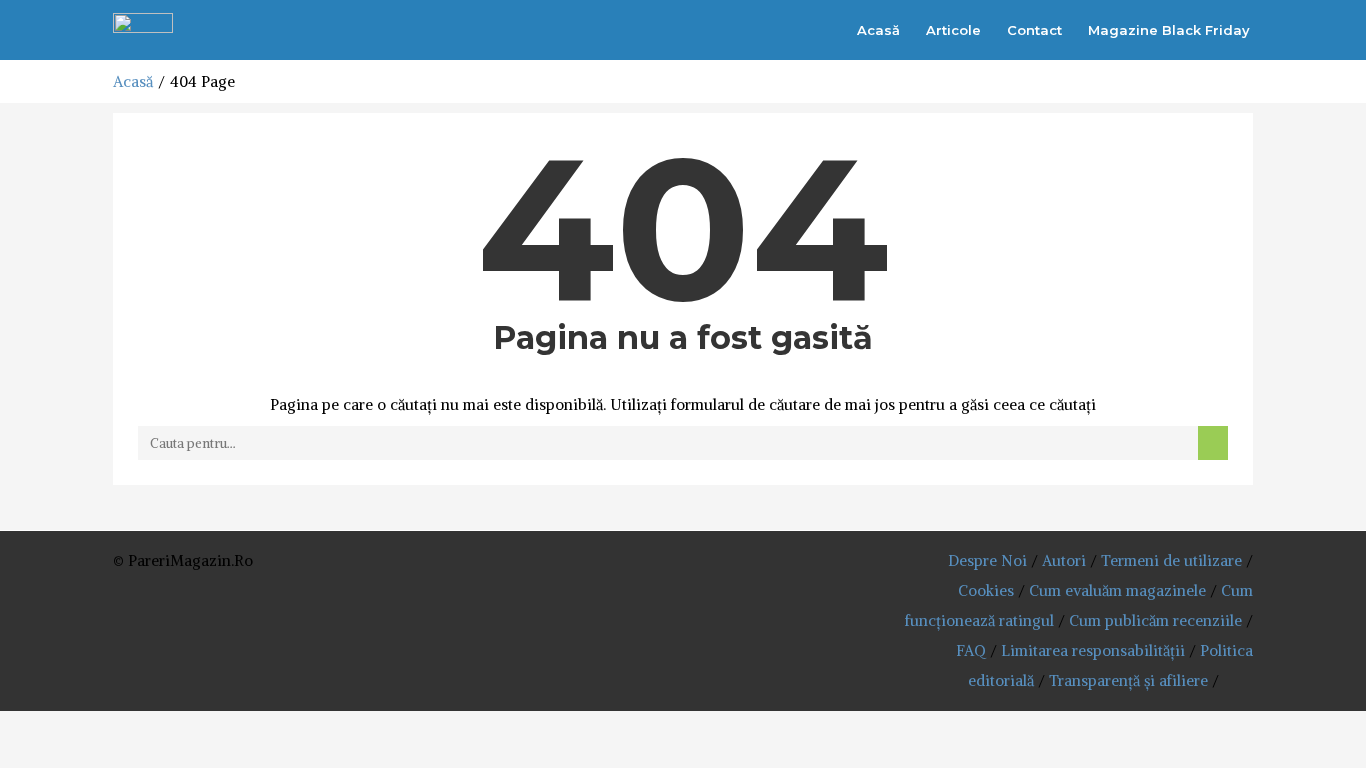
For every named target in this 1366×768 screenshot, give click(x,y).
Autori (1064, 560)
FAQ (971, 650)
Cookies (986, 590)
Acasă (878, 30)
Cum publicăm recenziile (1155, 620)
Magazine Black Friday (1169, 30)
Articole (953, 30)
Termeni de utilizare (1171, 560)
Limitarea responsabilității (1093, 650)
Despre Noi (987, 560)
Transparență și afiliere (1128, 680)
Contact (1034, 30)
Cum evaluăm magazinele (1117, 590)
